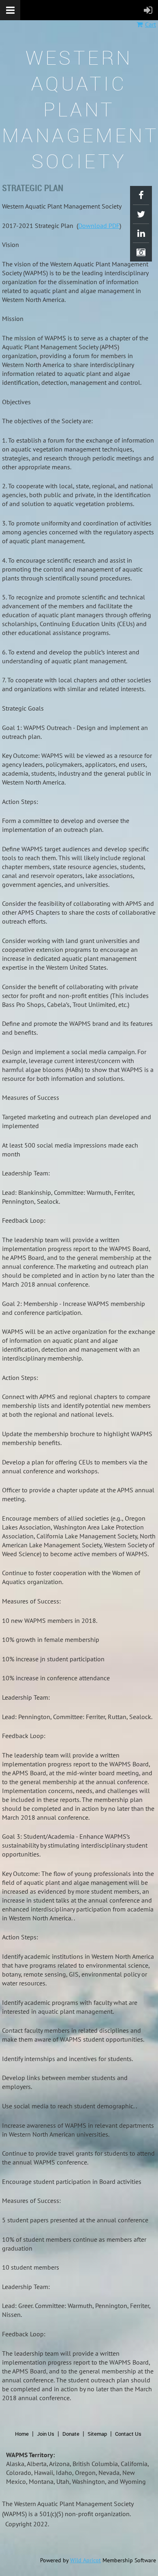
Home (22, 2434)
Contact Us (128, 2434)
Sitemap (97, 2434)
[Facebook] (141, 195)
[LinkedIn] (141, 233)
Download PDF (99, 226)
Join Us (46, 2434)
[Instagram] (141, 252)
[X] (141, 214)
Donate (71, 2434)
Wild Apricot (85, 2560)
